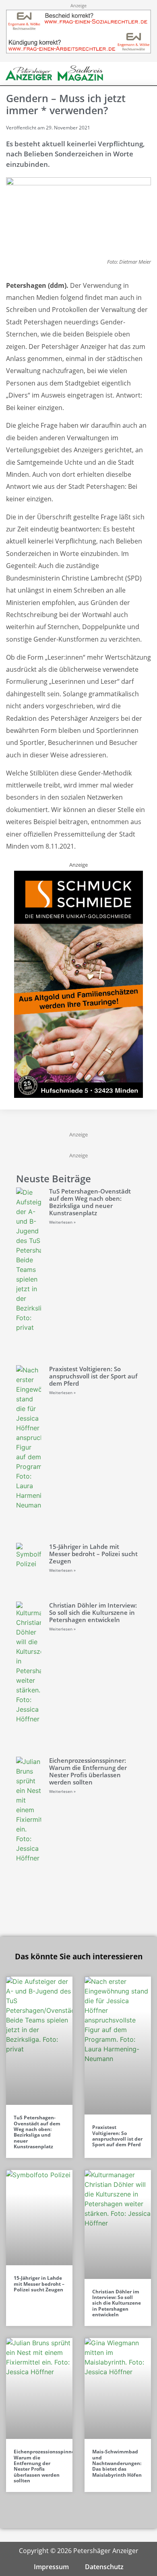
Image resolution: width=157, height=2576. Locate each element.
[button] (132, 73)
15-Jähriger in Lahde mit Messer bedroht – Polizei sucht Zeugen (93, 1554)
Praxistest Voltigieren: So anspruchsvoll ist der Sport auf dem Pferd (93, 1376)
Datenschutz (104, 2567)
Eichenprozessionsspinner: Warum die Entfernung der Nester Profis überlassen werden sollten (88, 1771)
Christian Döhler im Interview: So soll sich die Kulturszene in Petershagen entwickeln (93, 1612)
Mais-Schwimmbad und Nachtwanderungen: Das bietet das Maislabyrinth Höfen (117, 2463)
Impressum (51, 2567)
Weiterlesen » (62, 1222)
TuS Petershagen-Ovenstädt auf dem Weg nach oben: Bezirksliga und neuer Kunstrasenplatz (90, 1202)
